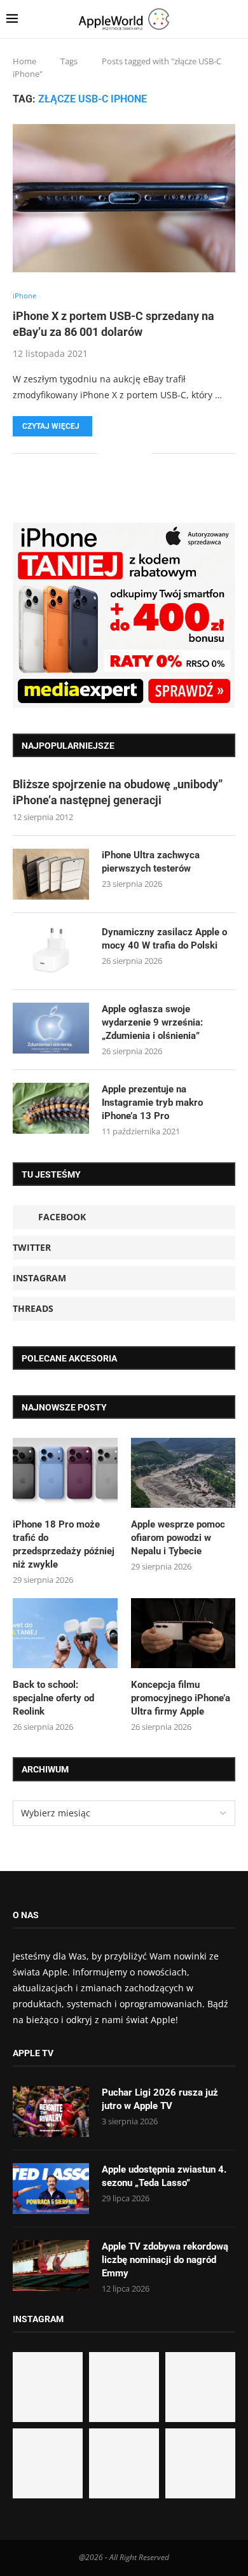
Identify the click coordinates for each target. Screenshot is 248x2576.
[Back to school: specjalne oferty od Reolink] (65, 1633)
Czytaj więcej (51, 426)
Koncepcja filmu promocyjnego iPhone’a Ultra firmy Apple (181, 1698)
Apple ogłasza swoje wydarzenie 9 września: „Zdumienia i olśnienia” (152, 1022)
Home (24, 61)
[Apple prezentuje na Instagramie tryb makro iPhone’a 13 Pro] (51, 1108)
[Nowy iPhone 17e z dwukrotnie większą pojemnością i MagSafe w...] (124, 2463)
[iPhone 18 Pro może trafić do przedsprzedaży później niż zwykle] (65, 1473)
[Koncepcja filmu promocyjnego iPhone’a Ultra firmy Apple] (183, 1633)
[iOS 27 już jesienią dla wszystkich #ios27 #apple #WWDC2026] (124, 2387)
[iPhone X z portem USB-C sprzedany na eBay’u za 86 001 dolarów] (124, 198)
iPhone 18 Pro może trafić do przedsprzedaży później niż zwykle (64, 1544)
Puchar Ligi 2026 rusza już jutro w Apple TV (160, 2099)
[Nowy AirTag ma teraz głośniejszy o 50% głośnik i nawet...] (200, 2463)
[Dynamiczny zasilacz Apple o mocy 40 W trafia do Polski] (51, 951)
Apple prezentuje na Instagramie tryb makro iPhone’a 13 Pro (152, 1103)
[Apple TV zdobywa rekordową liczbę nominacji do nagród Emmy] (51, 2266)
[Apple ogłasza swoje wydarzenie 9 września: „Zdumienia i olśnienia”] (51, 1028)
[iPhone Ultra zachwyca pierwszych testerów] (51, 874)
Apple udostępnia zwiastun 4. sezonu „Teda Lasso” (164, 2176)
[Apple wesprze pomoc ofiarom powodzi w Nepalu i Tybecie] (183, 1473)
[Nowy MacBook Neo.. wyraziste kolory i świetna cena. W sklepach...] (48, 2463)
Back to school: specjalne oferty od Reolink (53, 1698)
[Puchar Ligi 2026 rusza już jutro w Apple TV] (51, 2112)
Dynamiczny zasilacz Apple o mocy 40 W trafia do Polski (164, 939)
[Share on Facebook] (116, 453)
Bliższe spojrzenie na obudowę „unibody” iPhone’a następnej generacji (118, 792)
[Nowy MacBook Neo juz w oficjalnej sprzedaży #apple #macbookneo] (200, 2387)
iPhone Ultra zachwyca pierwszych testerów (151, 862)
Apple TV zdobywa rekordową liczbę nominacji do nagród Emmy (165, 2260)
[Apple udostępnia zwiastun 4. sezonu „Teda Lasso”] (51, 2189)
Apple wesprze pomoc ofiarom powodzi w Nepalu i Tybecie (178, 1538)
